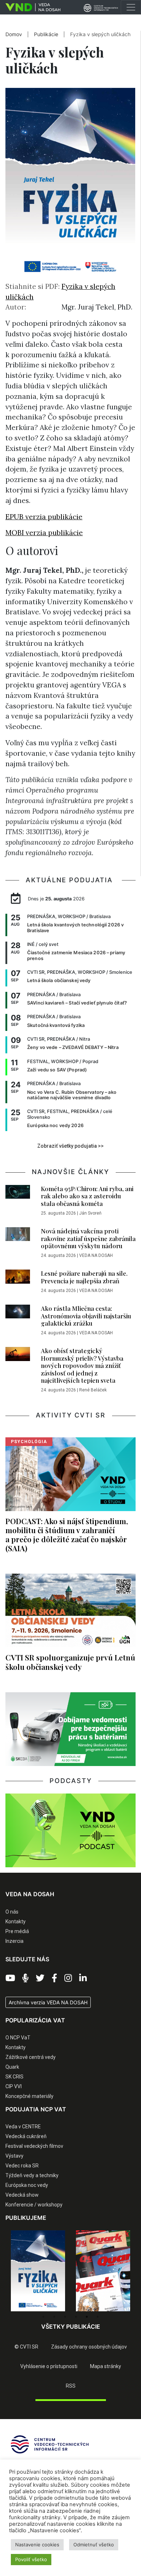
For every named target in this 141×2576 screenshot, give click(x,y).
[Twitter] (40, 1978)
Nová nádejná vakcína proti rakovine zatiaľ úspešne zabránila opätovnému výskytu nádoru (88, 1238)
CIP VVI (14, 2086)
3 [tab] (65, 2317)
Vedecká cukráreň (26, 2136)
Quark (12, 2067)
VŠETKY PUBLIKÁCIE (71, 2326)
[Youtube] (10, 1978)
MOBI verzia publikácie (44, 533)
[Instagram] (68, 1978)
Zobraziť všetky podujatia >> (70, 1146)
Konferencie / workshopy (34, 2205)
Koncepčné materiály (29, 2096)
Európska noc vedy (27, 2185)
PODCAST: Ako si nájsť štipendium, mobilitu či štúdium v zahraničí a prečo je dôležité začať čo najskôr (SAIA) (67, 1534)
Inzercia (14, 1941)
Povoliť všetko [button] (31, 2559)
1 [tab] (43, 2317)
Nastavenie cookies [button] (37, 2545)
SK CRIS (14, 2077)
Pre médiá (17, 1931)
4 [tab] (76, 2317)
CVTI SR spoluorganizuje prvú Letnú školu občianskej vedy (70, 1662)
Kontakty (16, 1922)
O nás (12, 1912)
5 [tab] (87, 2317)
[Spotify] (25, 1978)
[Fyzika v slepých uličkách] (38, 2271)
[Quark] (103, 2271)
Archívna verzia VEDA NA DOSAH (48, 2002)
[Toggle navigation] (131, 7)
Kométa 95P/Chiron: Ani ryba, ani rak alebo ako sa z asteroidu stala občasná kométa (87, 1196)
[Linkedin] (83, 1978)
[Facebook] (54, 1978)
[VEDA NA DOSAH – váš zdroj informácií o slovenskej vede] (30, 7)
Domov (14, 34)
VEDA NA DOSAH (96, 1255)
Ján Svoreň (90, 1213)
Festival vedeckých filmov (34, 2146)
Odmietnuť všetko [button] (94, 2545)
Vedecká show (22, 2195)
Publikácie (47, 34)
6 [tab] (98, 2317)
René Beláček (93, 1390)
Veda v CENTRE (23, 2127)
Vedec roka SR (22, 2166)
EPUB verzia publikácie (44, 517)
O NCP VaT (18, 2038)
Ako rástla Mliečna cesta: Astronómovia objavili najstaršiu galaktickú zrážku (86, 1316)
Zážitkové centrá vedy (31, 2057)
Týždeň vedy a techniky (32, 2175)
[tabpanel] (38, 2271)
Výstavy (14, 2156)
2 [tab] (54, 2317)
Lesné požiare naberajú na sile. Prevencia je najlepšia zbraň (84, 1277)
